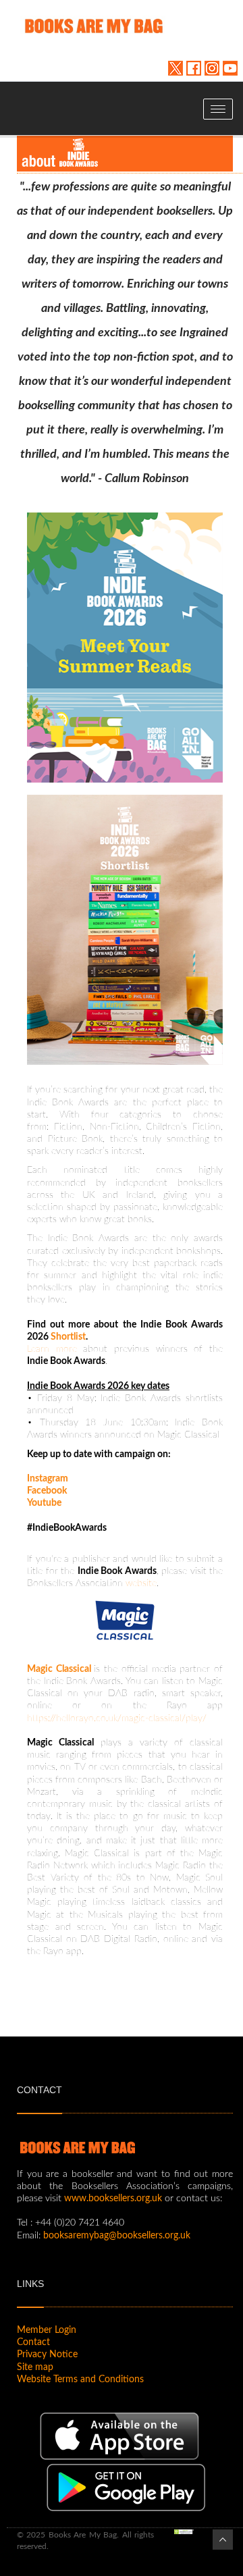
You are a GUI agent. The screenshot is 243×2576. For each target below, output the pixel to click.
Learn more (52, 1349)
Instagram (48, 1479)
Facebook (47, 1491)
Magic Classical (60, 1669)
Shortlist (68, 1337)
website (141, 1583)
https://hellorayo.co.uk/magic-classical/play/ (117, 1718)
